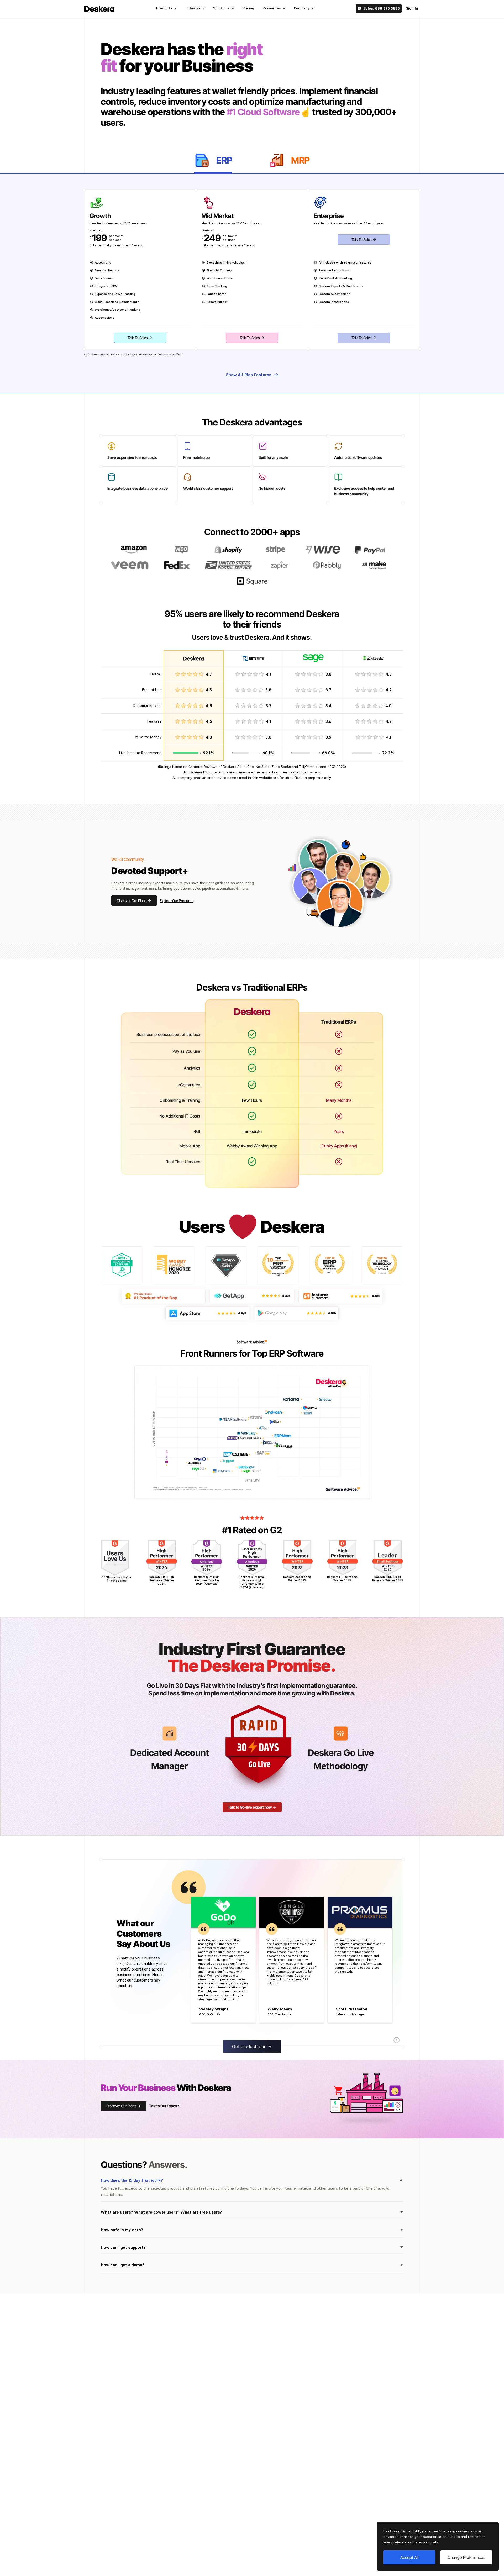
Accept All (409, 2557)
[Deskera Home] (99, 9)
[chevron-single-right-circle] (397, 2040)
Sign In (412, 8)
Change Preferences (466, 2557)
